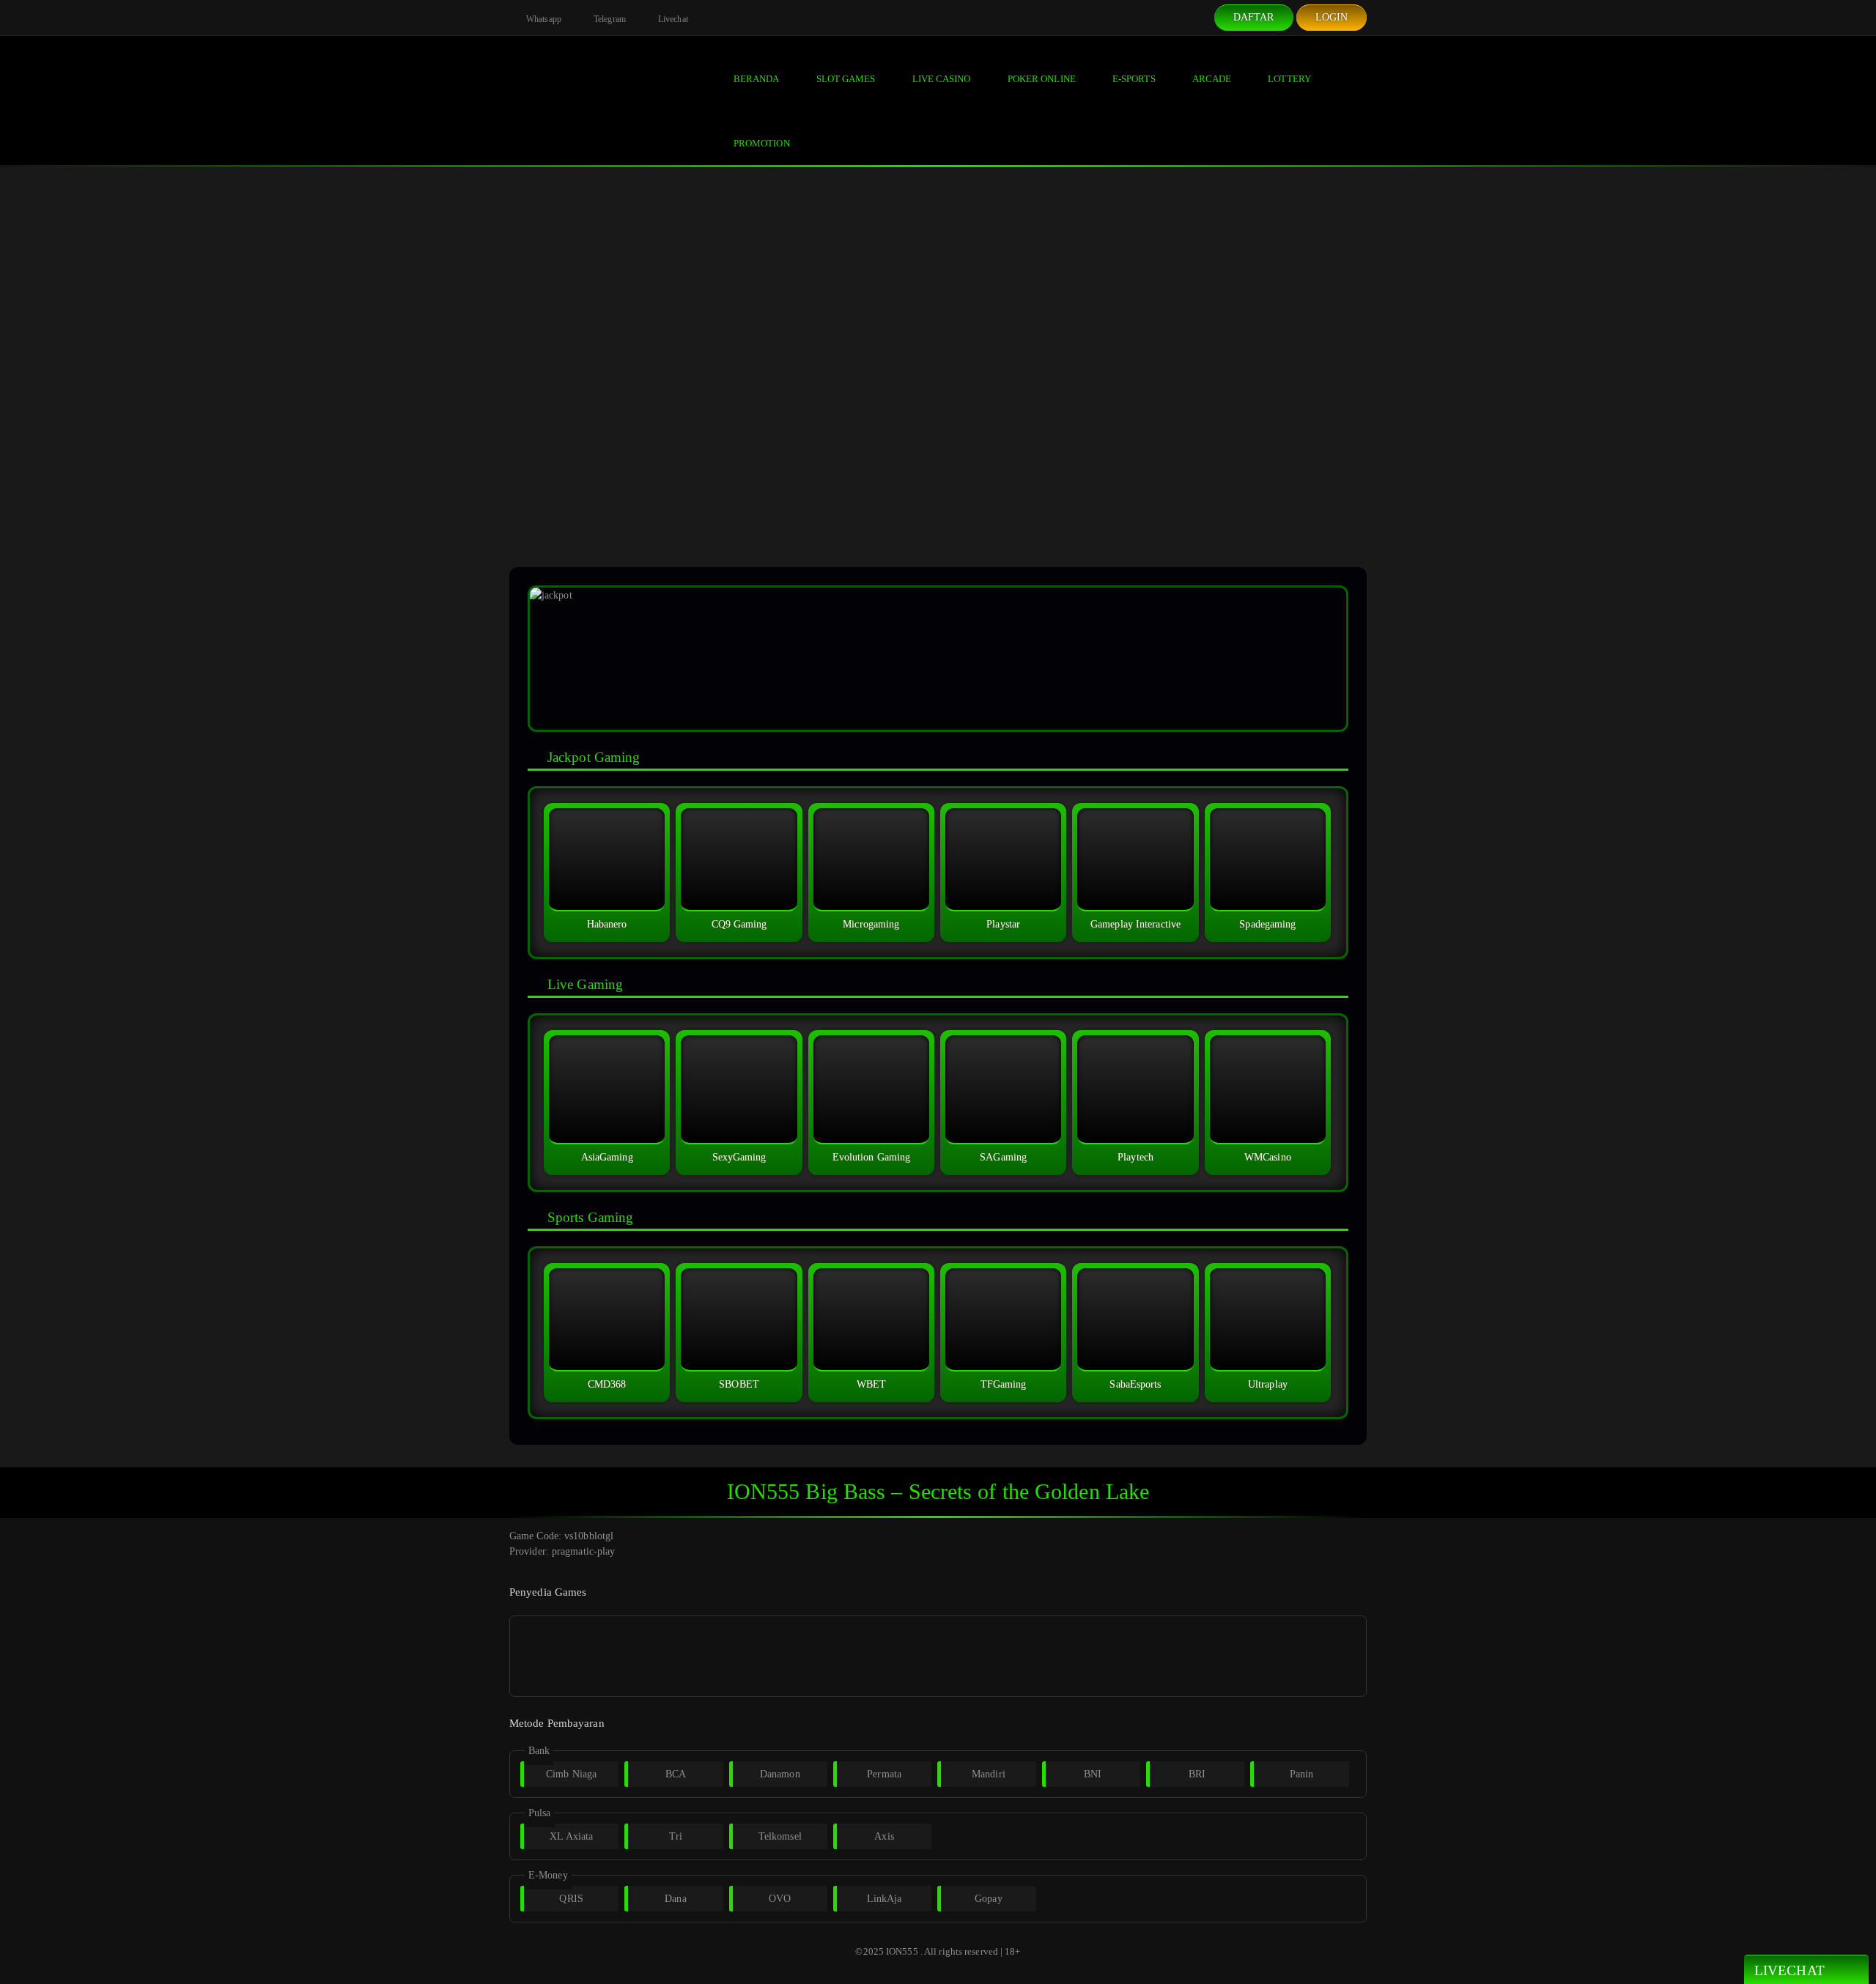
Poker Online (1042, 79)
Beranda (757, 79)
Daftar (1254, 17)
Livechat (672, 19)
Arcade (1212, 79)
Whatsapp (543, 19)
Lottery (1289, 79)
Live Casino (942, 79)
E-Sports (1134, 79)
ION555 (902, 1951)
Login (1332, 17)
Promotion (762, 143)
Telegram (609, 19)
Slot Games (846, 79)
